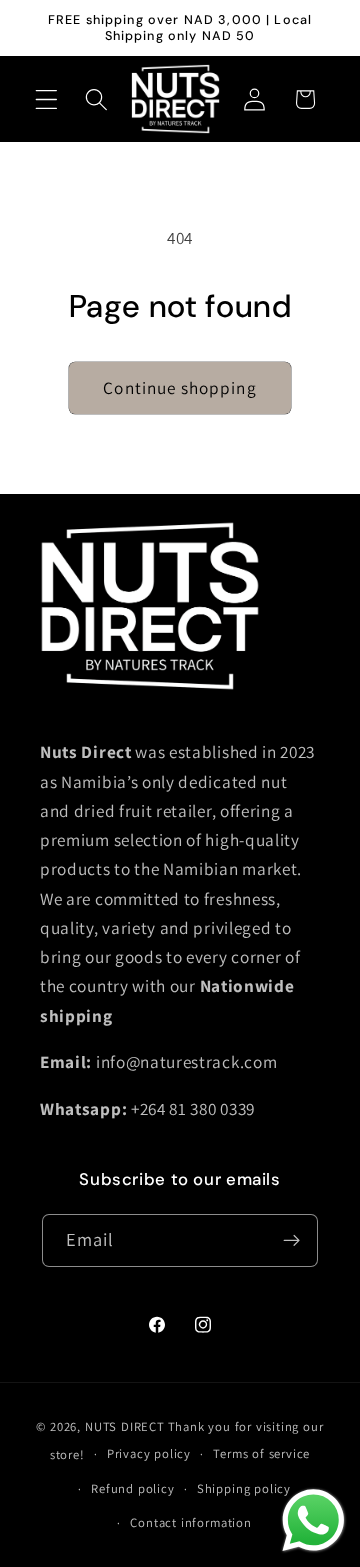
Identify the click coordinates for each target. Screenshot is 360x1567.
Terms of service (261, 1453)
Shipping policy (244, 1488)
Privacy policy (149, 1453)
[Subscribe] (292, 1241)
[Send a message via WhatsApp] (313, 1520)
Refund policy (132, 1488)
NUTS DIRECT (125, 1426)
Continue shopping (180, 387)
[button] (46, 99)
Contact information (190, 1522)
